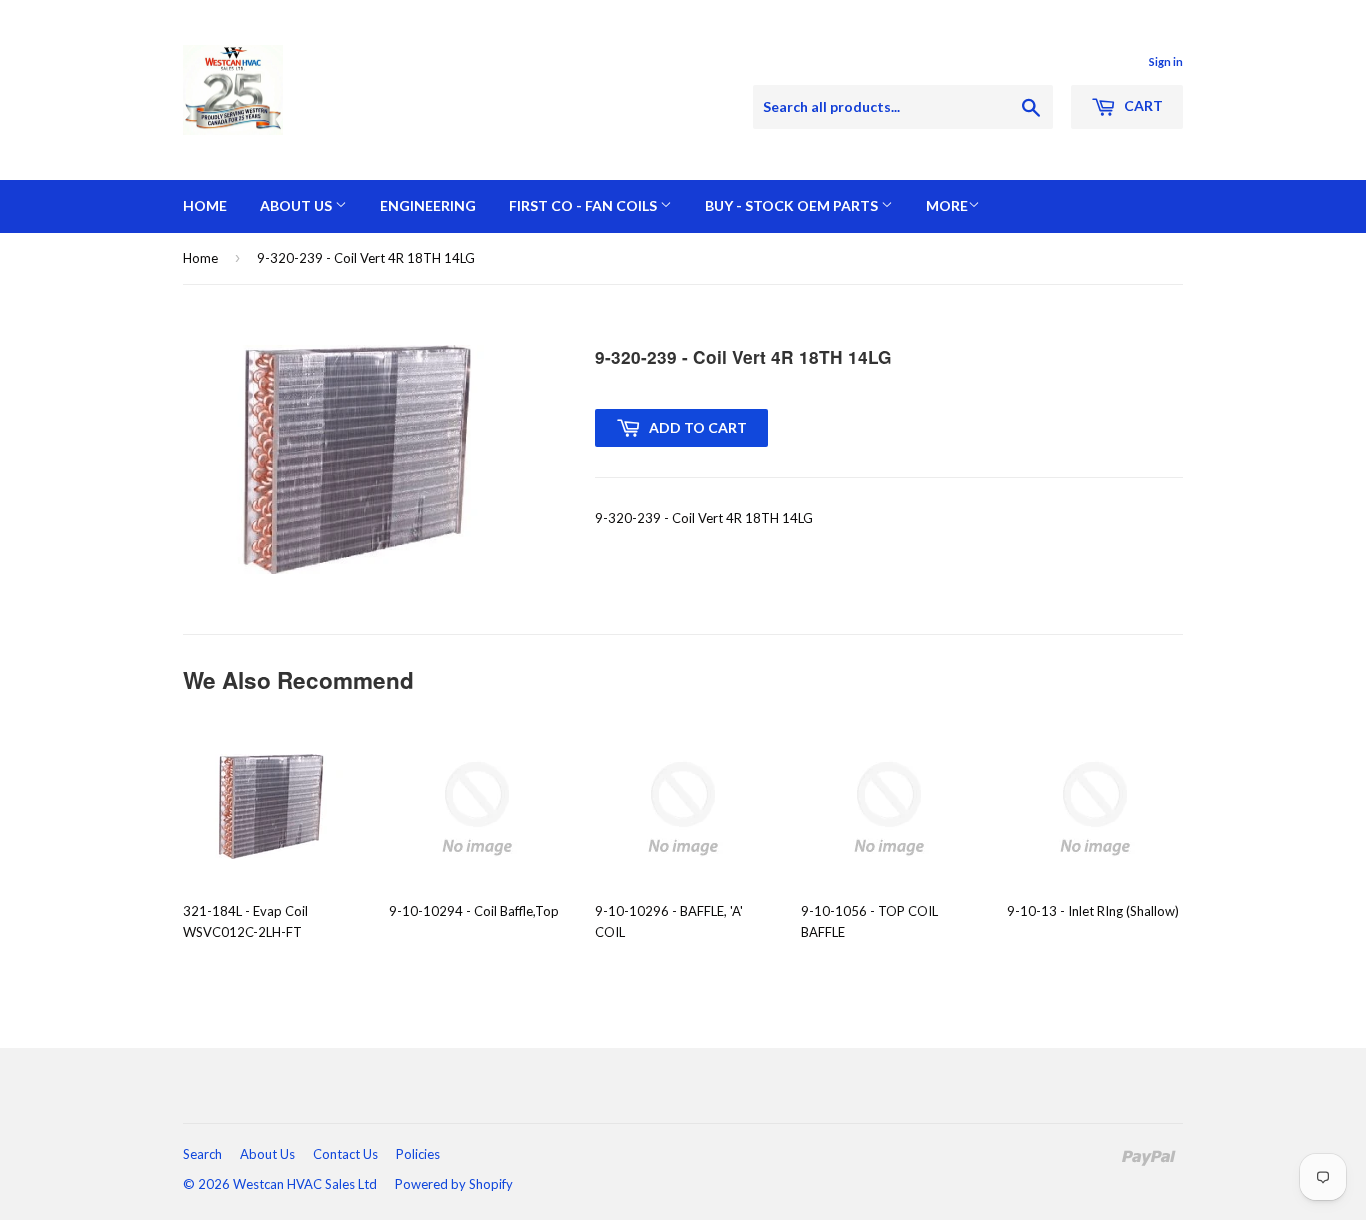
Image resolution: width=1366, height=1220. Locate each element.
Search (202, 1154)
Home (205, 205)
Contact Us (345, 1154)
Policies (418, 1154)
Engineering (428, 205)
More (947, 205)
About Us (297, 205)
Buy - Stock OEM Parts (793, 205)
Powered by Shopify (454, 1184)
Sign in (1166, 61)
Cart (1142, 105)
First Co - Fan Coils (584, 205)
